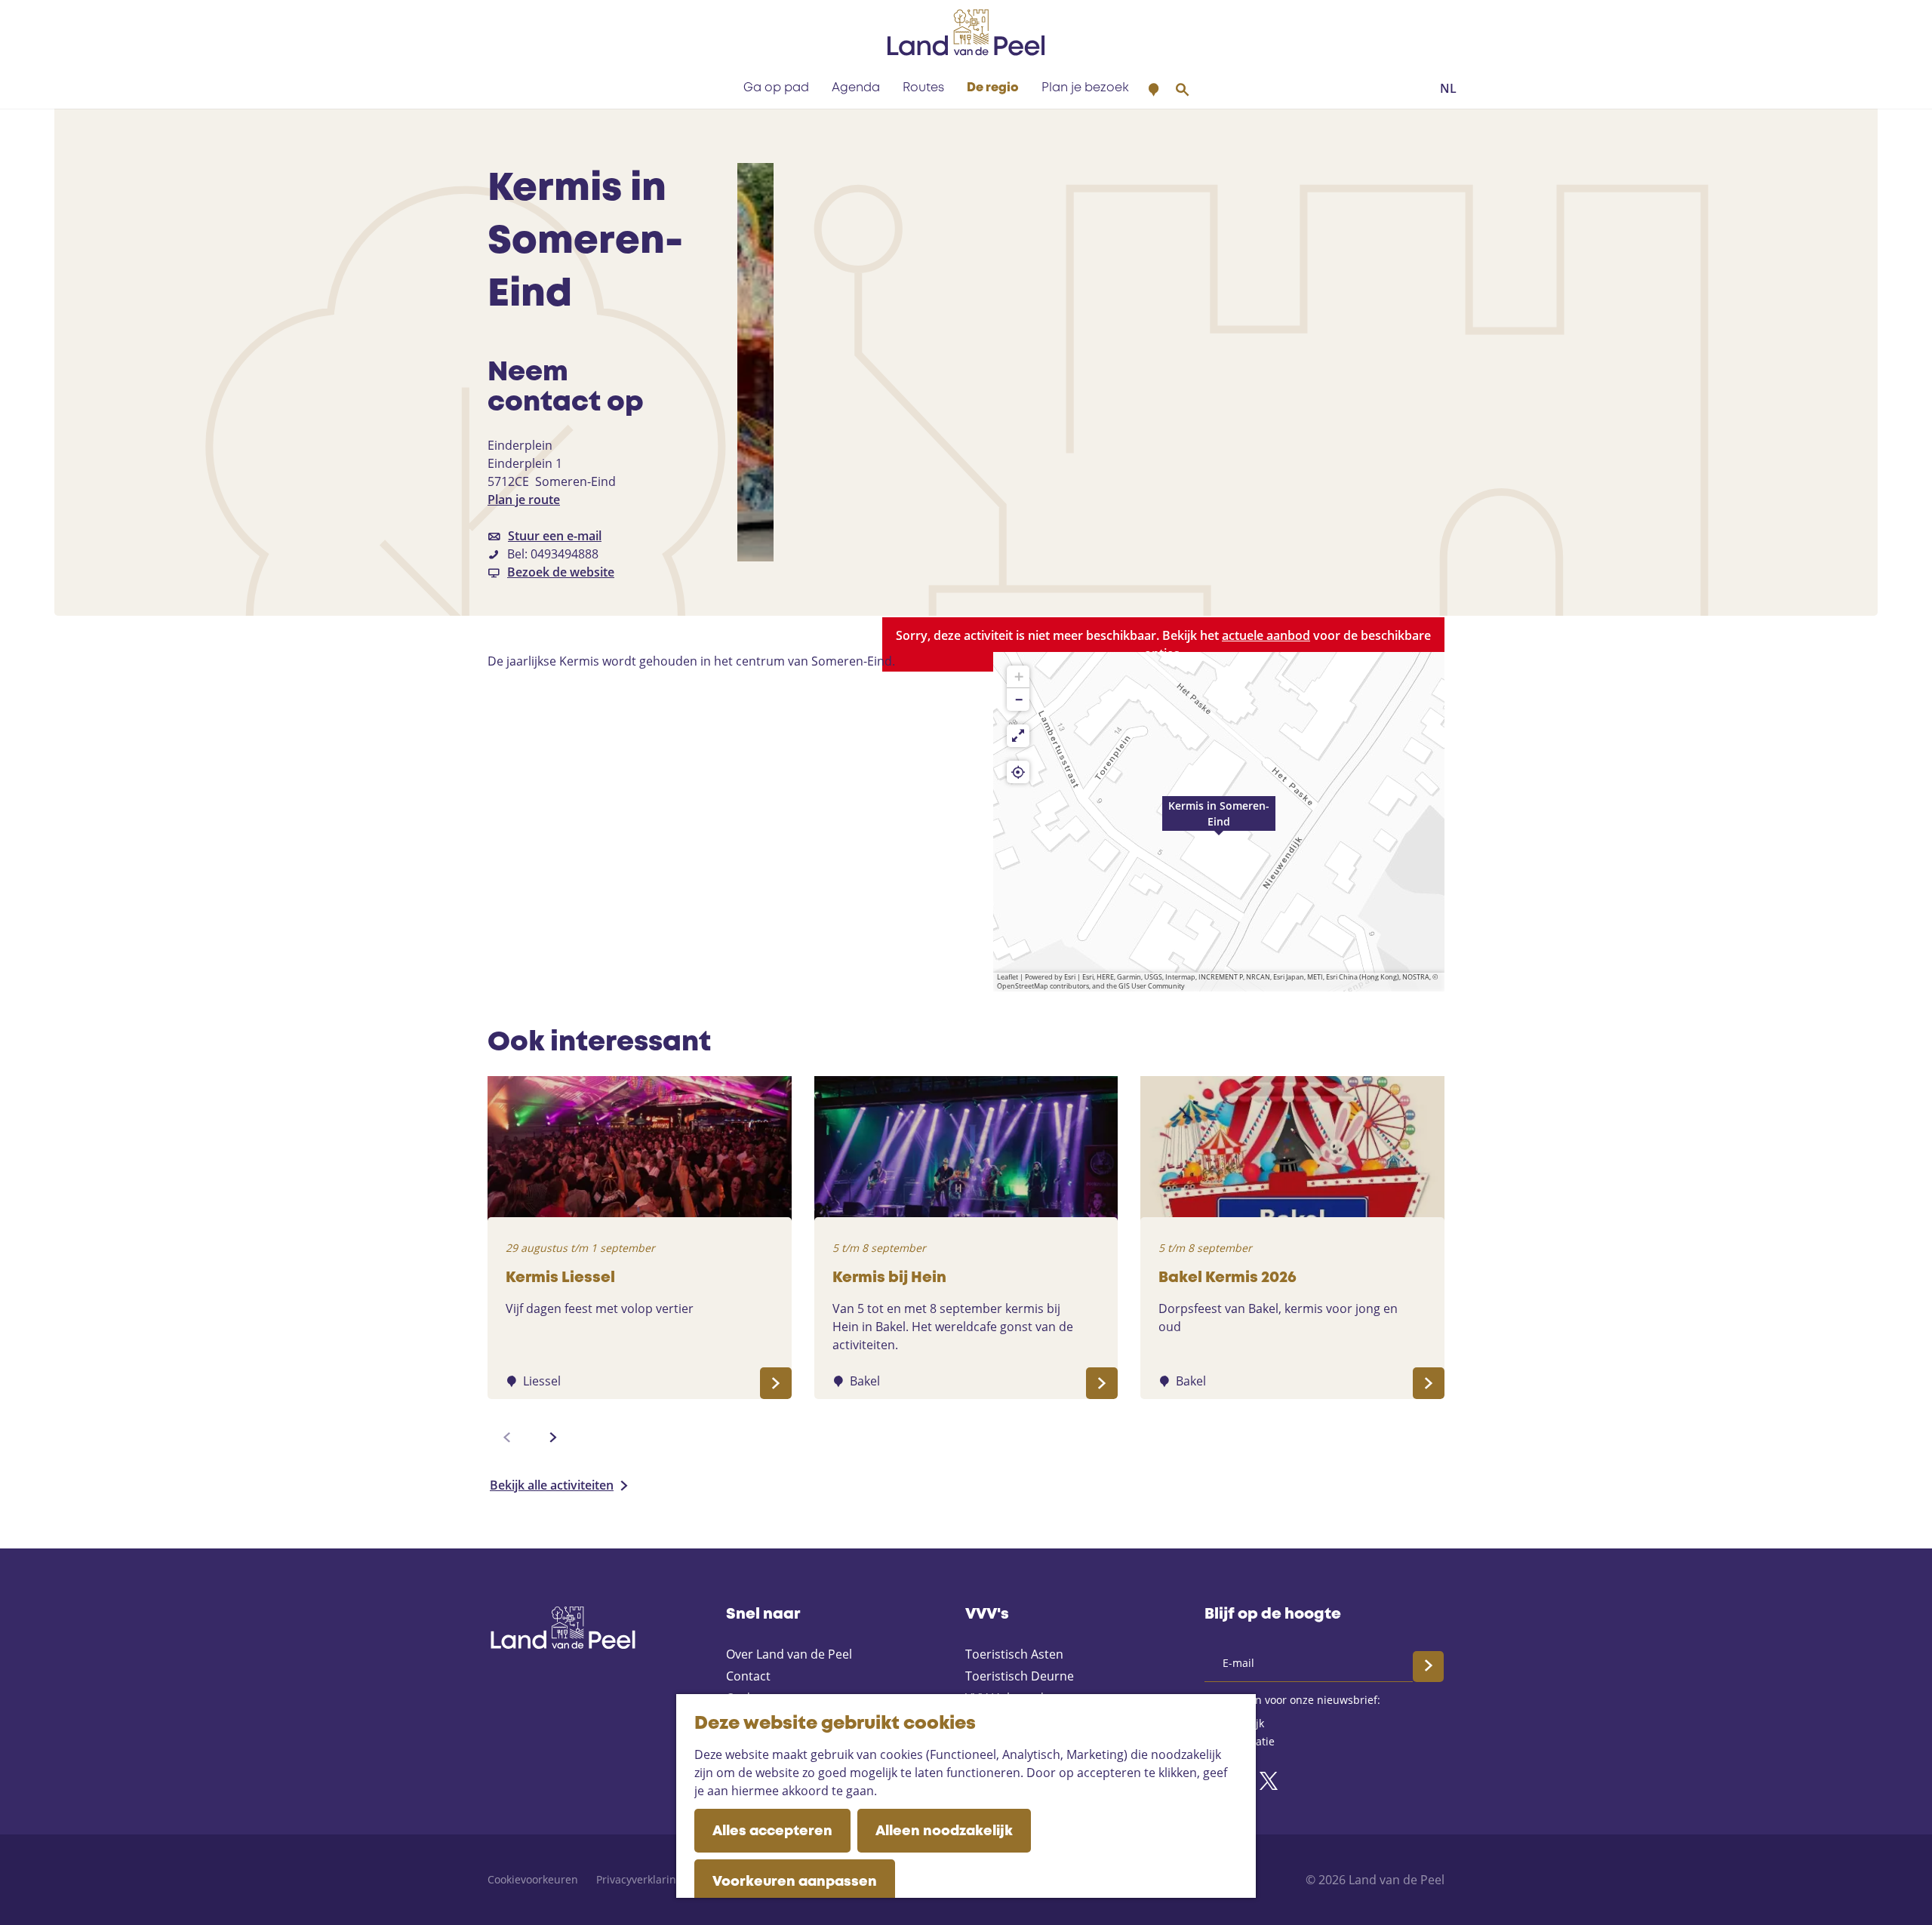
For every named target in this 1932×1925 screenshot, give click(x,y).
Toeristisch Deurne (1020, 1676)
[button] (1219, 822)
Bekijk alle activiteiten (552, 1485)
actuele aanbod (1266, 635)
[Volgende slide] (553, 1438)
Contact (748, 1676)
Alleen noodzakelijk (944, 1831)
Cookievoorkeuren (533, 1879)
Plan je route (524, 500)
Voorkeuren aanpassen (795, 1882)
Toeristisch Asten (1014, 1654)
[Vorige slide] (507, 1438)
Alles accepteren (772, 1831)
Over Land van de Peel (789, 1654)
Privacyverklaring (639, 1879)
